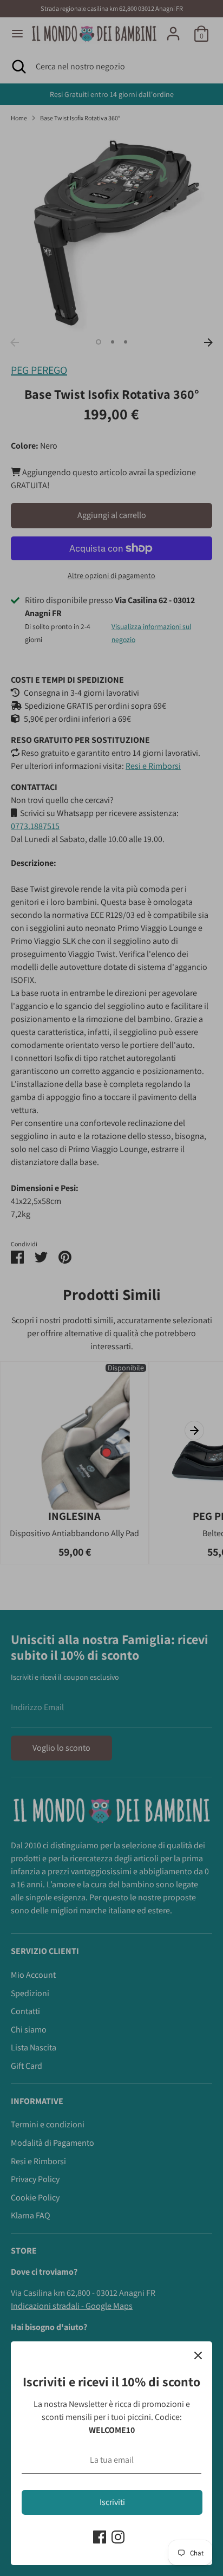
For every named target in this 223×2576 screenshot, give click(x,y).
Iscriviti (112, 2502)
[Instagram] (118, 2537)
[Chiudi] (198, 2355)
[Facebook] (100, 2537)
